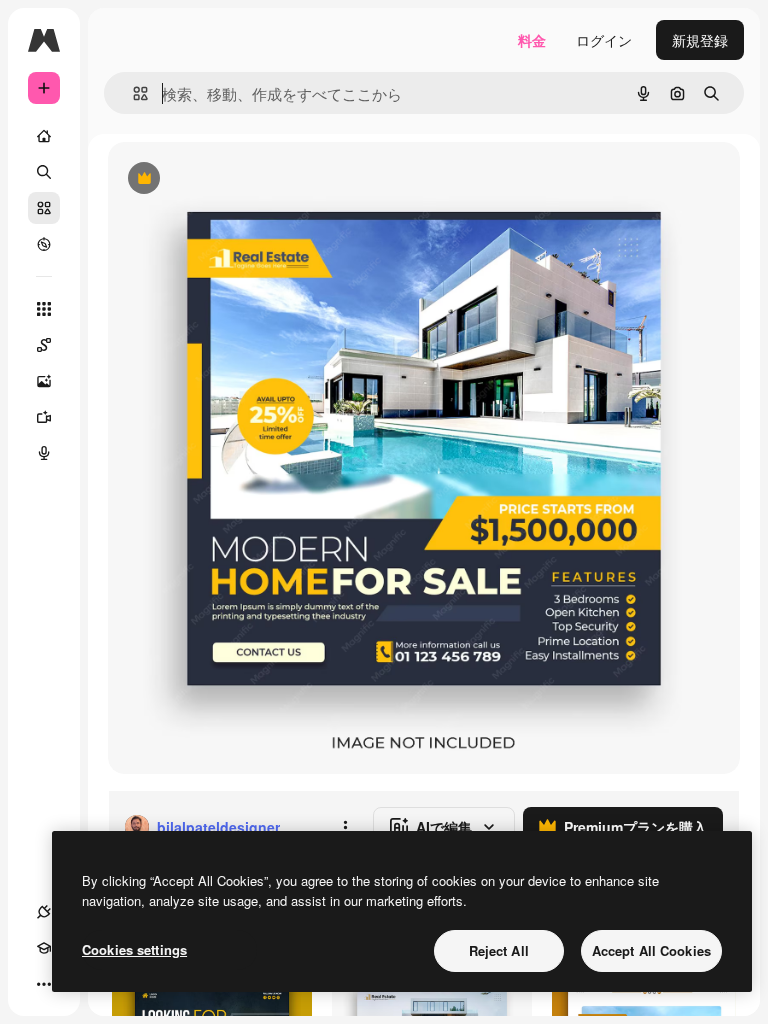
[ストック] (44, 208)
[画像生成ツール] (44, 381)
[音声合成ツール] (44, 453)
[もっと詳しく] (44, 244)
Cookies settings (134, 949)
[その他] (44, 984)
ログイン (604, 40)
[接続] (44, 912)
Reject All (499, 950)
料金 (532, 40)
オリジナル (245, 179)
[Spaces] (44, 345)
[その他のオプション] (345, 827)
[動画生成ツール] (44, 417)
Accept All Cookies (651, 950)
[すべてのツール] (44, 309)
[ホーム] (44, 136)
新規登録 (700, 40)
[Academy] (44, 948)
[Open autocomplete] (132, 93)
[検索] (44, 172)
